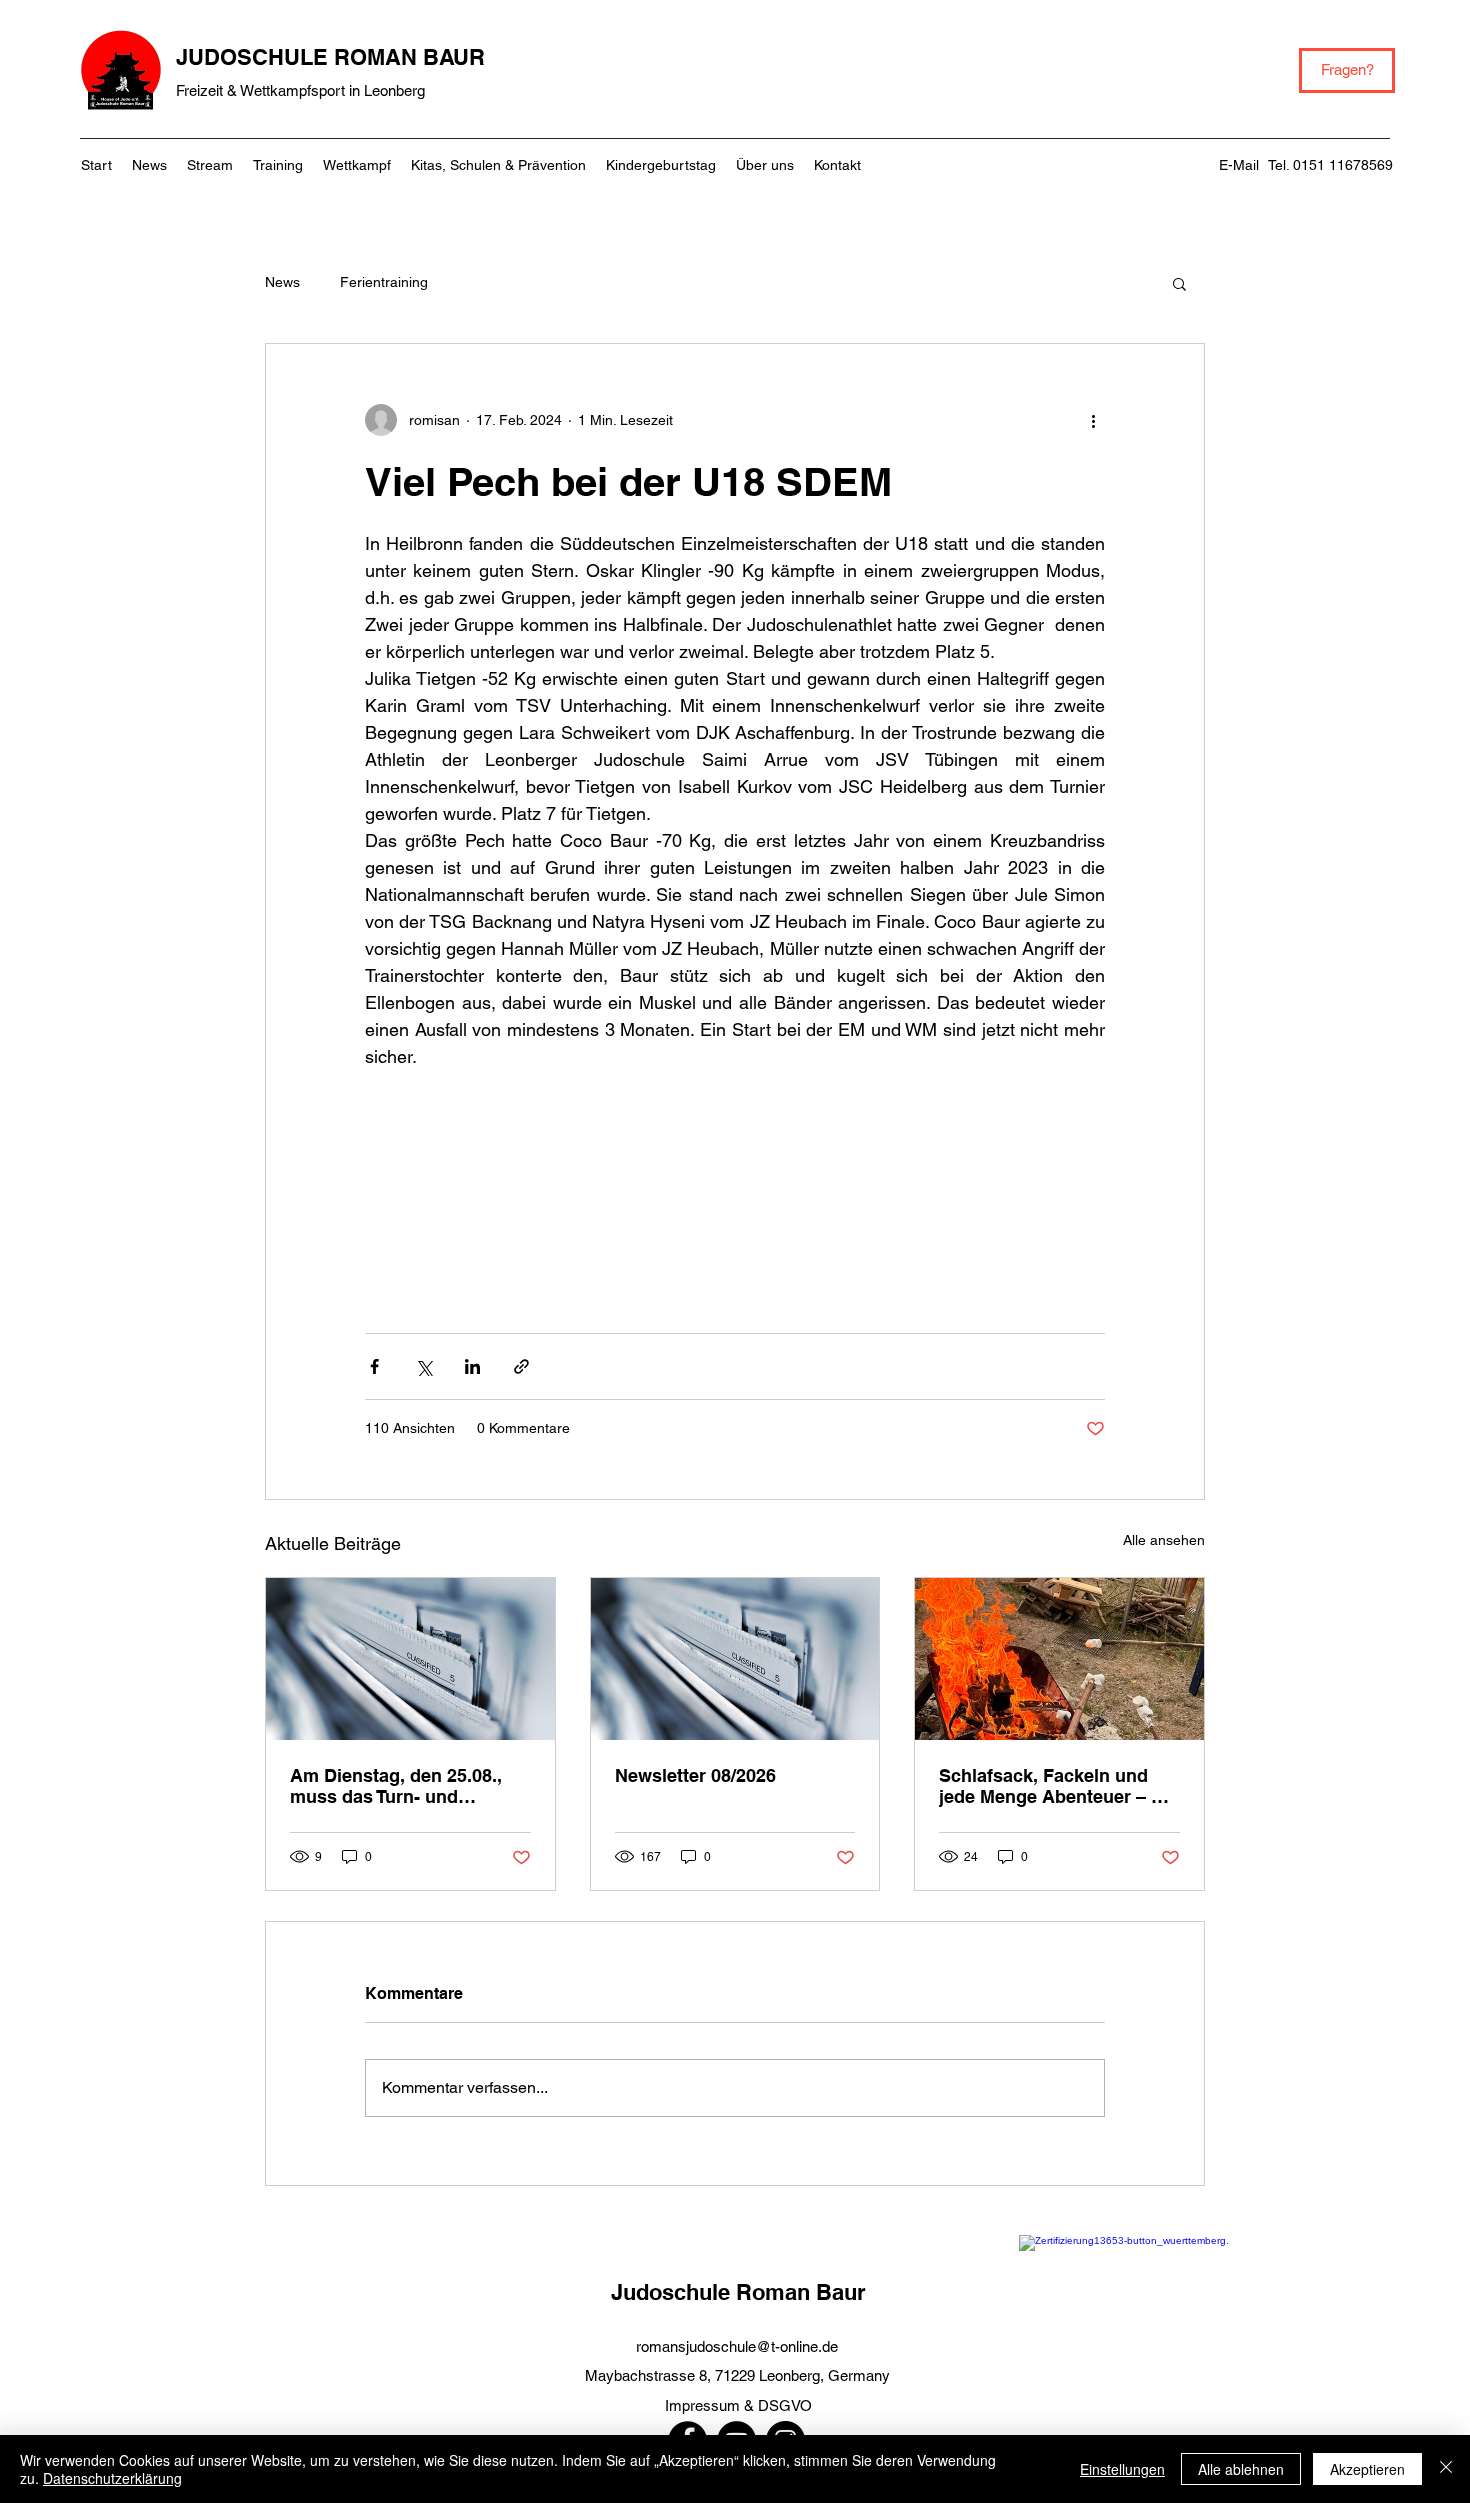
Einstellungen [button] (1122, 2469)
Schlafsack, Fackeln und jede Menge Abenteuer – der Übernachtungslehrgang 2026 (1059, 1786)
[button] (1179, 283)
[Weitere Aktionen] (1093, 420)
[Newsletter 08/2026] (735, 1659)
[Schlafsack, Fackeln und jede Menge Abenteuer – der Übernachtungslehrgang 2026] (1059, 1659)
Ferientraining (384, 282)
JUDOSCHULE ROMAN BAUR (330, 57)
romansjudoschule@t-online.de (737, 2346)
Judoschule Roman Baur (738, 2292)
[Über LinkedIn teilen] (472, 1366)
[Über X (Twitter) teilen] (423, 1366)
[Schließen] (1446, 2469)
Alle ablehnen (1241, 2469)
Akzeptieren (1367, 2469)
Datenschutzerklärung (112, 2478)
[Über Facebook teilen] (374, 1366)
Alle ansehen (1164, 1540)
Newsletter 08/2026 (695, 1775)
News (282, 282)
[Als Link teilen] (521, 1366)
